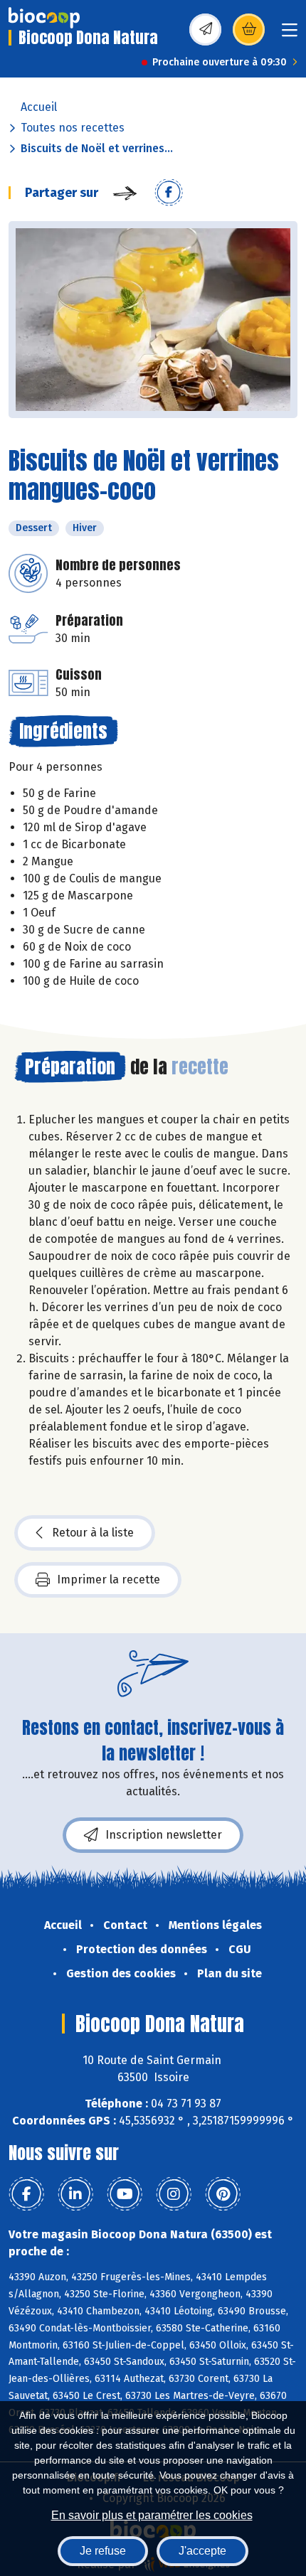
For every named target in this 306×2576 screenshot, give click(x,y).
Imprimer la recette (109, 1580)
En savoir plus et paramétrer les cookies (152, 2515)
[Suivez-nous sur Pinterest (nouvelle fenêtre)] (223, 2194)
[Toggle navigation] (290, 34)
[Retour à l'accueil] (44, 18)
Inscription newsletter (164, 1835)
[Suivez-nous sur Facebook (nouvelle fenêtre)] (26, 2194)
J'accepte (202, 2551)
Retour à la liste (93, 1533)
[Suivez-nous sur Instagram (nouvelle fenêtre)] (174, 2194)
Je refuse (103, 2551)
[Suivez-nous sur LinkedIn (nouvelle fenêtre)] (75, 2194)
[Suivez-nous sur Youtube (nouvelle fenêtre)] (125, 2194)
